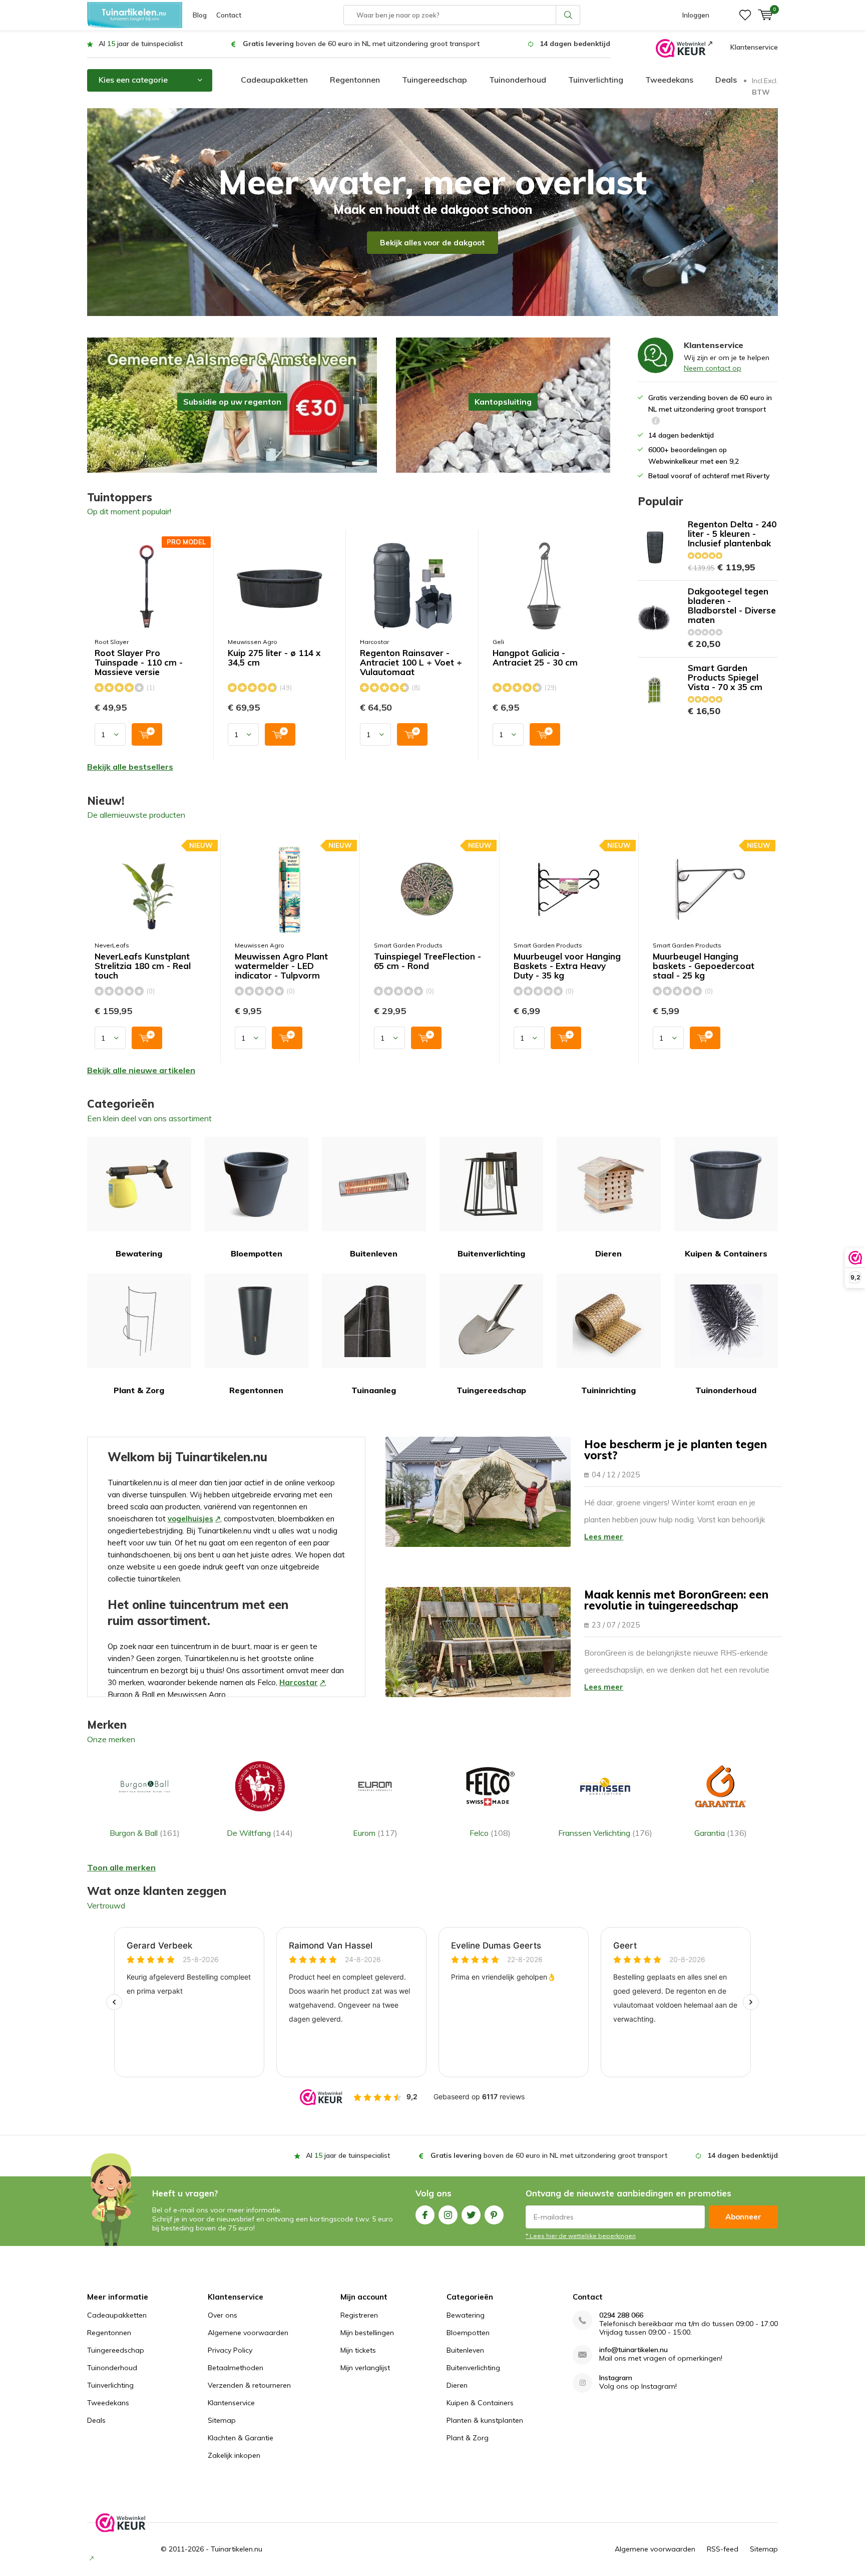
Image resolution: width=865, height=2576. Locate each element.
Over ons (223, 2315)
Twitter (471, 2215)
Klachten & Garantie (241, 2438)
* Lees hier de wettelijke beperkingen (581, 2236)
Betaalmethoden (236, 2368)
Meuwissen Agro (253, 642)
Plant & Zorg (139, 1390)
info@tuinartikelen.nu (633, 2350)
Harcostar (374, 642)
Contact (229, 15)
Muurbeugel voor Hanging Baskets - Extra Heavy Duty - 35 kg (567, 966)
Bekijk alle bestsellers (130, 767)
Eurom (375, 1833)
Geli (498, 642)
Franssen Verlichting (605, 1833)
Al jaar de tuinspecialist (141, 44)
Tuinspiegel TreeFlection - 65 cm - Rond (427, 961)
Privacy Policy (230, 2350)
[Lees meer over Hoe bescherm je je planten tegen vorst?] (478, 1492)
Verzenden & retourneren (249, 2385)
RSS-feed (723, 2549)
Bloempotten (257, 1253)
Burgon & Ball (145, 1833)
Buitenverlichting (491, 1253)
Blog (200, 15)
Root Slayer (112, 642)
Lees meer (604, 1537)
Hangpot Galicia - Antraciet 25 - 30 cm (535, 658)
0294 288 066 (621, 2315)
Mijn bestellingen (367, 2333)
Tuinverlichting (596, 80)
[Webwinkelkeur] (684, 48)
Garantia (721, 1833)
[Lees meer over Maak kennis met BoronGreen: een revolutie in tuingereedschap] (478, 1642)
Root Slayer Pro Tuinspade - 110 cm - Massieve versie (139, 663)
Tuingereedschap (435, 80)
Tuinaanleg (374, 1390)
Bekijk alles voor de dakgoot (432, 243)
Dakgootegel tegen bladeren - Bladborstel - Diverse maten (732, 605)
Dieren (608, 1253)
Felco (490, 1833)
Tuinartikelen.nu (237, 2549)
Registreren (359, 2315)
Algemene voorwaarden (248, 2333)
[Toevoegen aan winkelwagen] (147, 734)
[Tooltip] (656, 422)
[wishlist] (745, 15)
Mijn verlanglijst (365, 2368)
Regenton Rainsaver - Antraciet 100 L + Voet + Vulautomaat (411, 663)
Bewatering (139, 1253)
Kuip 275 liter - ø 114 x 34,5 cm (274, 658)
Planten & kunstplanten (485, 2420)
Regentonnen (355, 80)
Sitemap (222, 2420)
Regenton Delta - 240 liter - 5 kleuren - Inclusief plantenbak (732, 534)
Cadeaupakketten (274, 80)
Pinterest (494, 2215)
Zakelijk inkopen (234, 2455)
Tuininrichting (608, 1390)
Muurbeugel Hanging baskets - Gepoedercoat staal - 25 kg (704, 966)
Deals (726, 80)
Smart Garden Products (408, 945)
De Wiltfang (260, 1833)
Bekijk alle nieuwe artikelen (141, 1070)
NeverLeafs (112, 945)
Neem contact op (713, 368)
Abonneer (743, 2217)
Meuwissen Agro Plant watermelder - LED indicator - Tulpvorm (281, 966)
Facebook (425, 2215)
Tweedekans (669, 80)
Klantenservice (754, 47)
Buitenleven (374, 1253)
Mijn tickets (358, 2350)
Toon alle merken (121, 1867)
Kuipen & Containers (726, 1253)
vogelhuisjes (190, 1519)
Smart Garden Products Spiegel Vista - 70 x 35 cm (725, 677)
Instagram (448, 2215)
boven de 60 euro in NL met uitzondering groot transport (361, 44)
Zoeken (568, 15)
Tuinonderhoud (518, 80)
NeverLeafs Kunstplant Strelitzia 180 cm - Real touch (143, 966)
